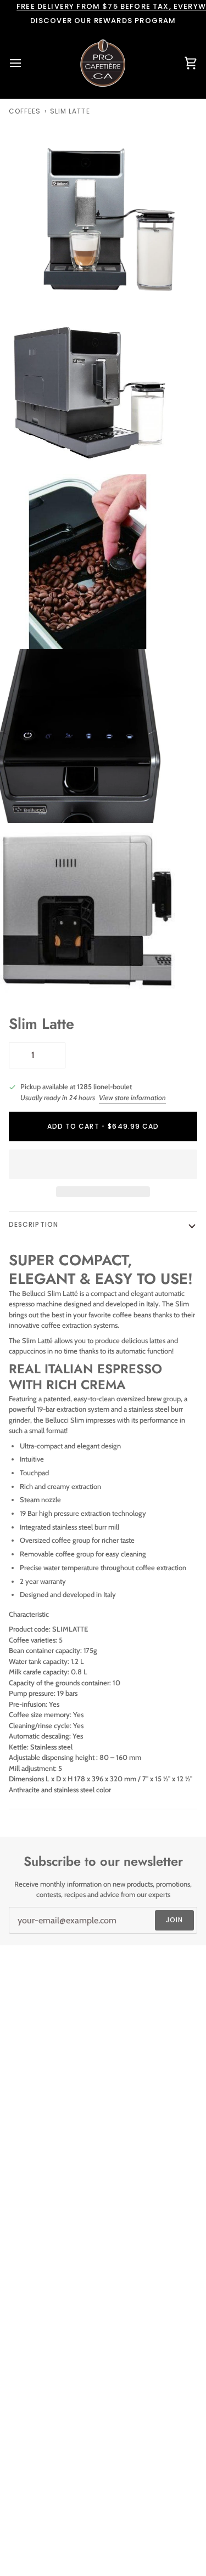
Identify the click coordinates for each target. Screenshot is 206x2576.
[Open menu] (25, 63)
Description (34, 1224)
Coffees (25, 111)
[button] (103, 1164)
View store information (132, 1097)
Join (174, 1920)
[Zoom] (21, 278)
